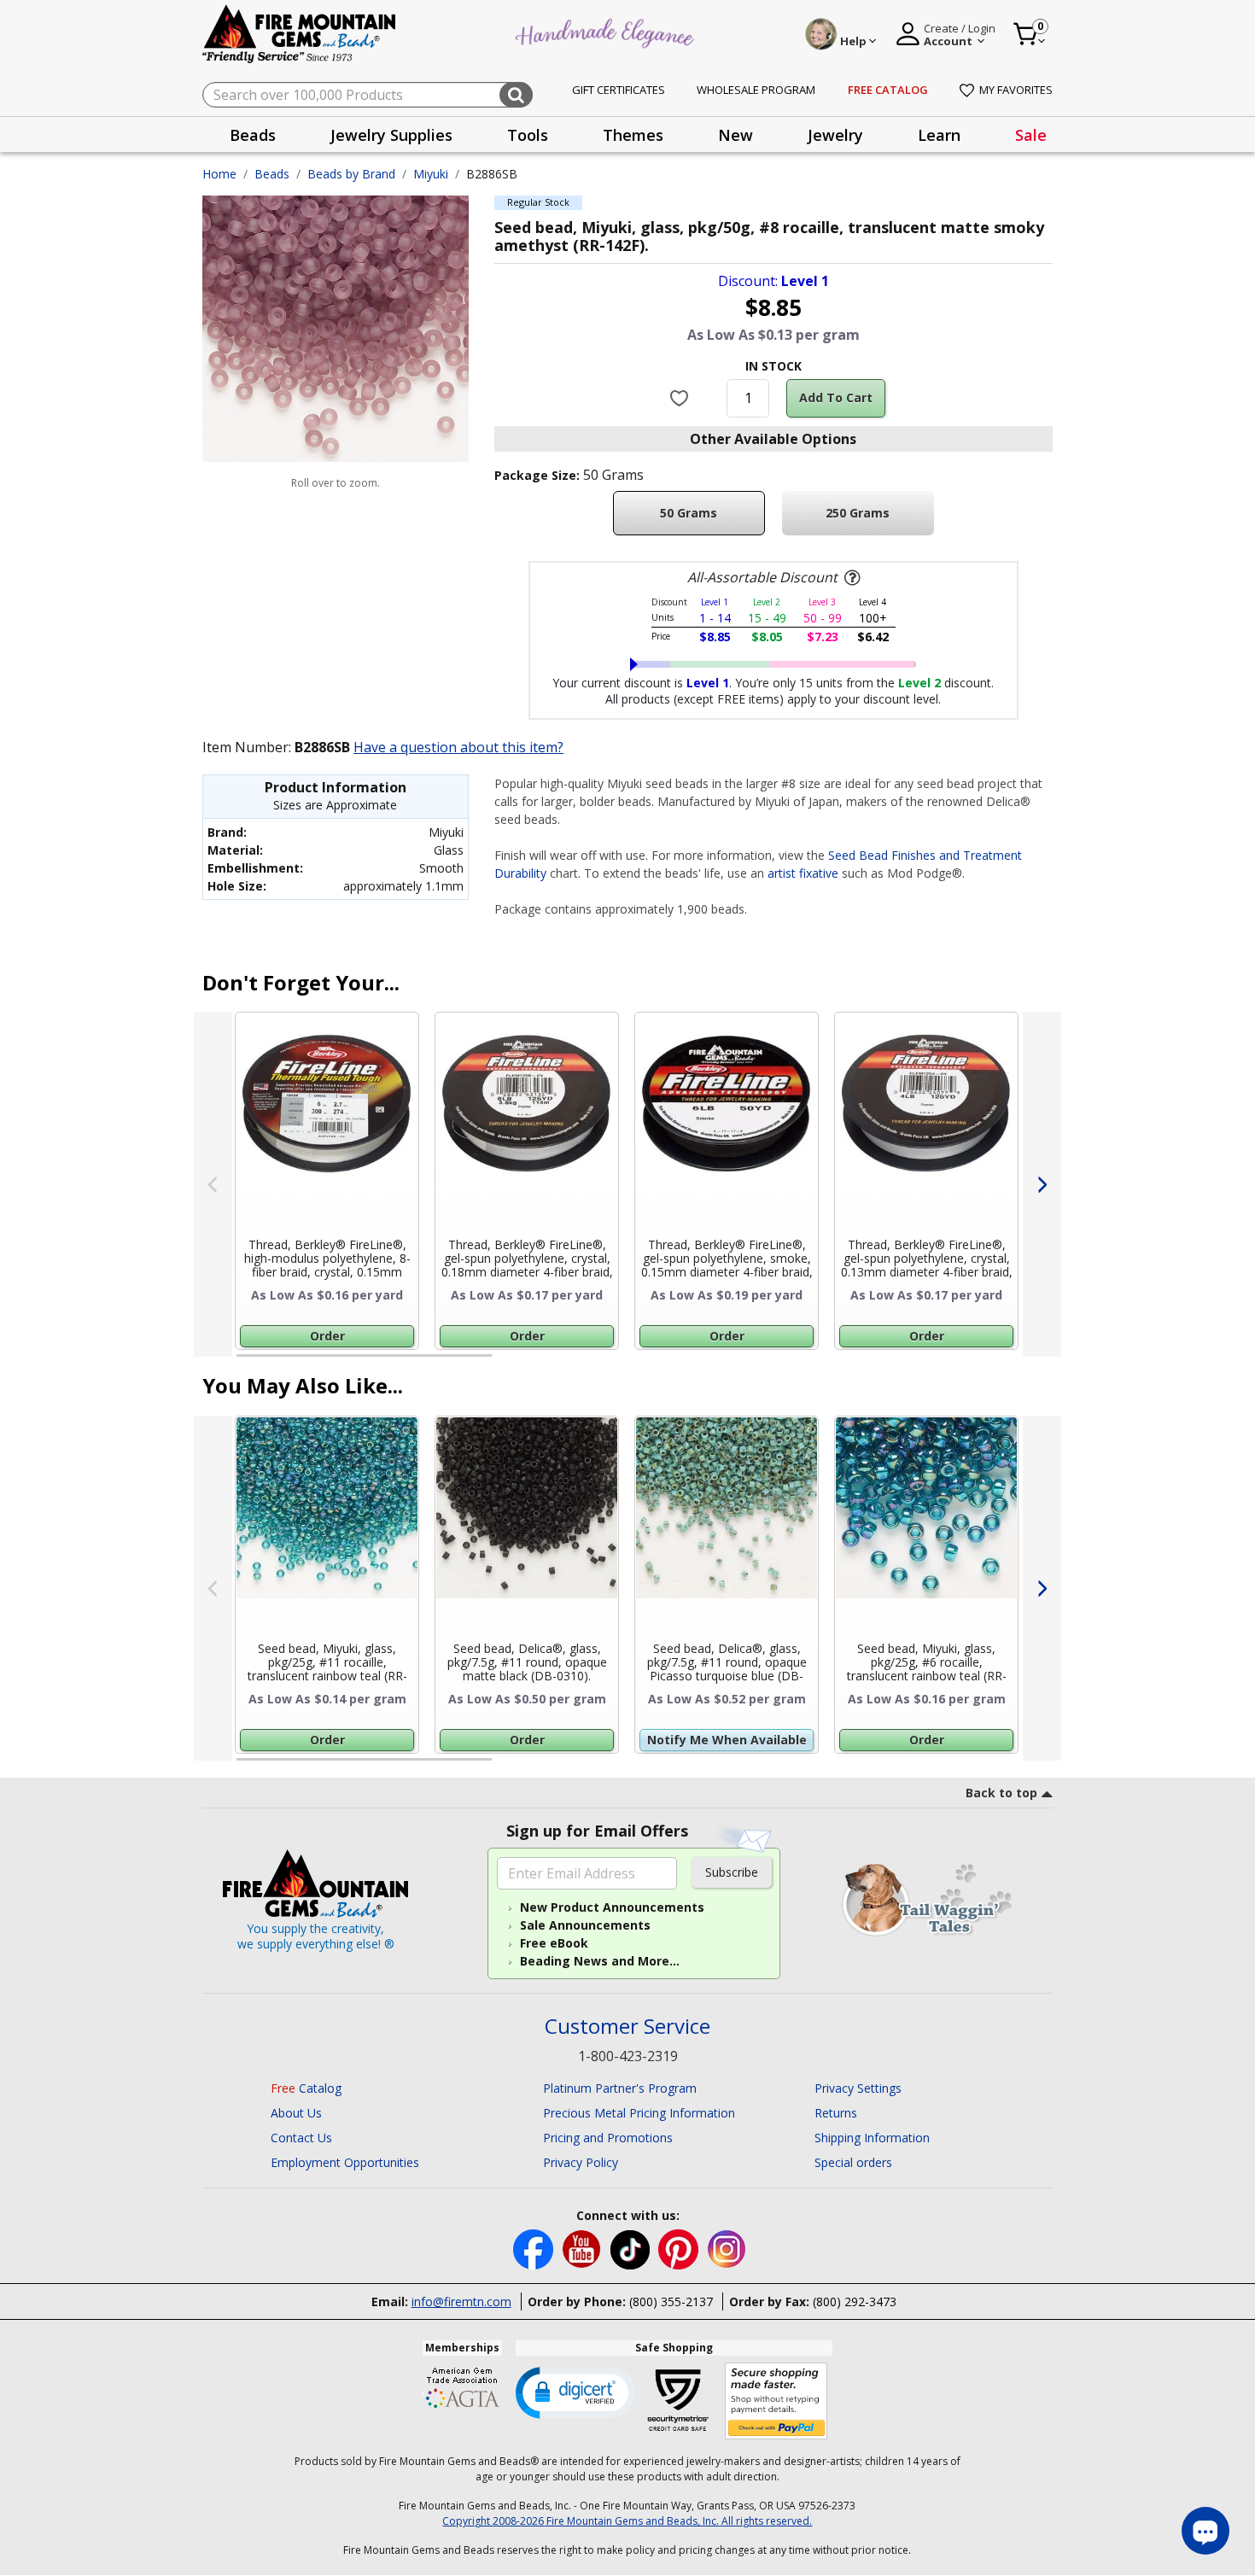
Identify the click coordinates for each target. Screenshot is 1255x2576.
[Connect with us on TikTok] (632, 2249)
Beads (272, 174)
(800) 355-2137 (671, 2301)
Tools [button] (528, 135)
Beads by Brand (351, 174)
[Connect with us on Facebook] (535, 2249)
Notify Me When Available (727, 1740)
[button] (575, 2392)
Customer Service (627, 2027)
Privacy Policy (581, 2162)
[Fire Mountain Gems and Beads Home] (300, 33)
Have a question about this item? (458, 747)
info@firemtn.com (461, 2301)
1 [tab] (245, 1363)
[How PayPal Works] (776, 2401)
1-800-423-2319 (628, 2056)
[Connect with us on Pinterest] (680, 2249)
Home (219, 174)
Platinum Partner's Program (620, 2088)
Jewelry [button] (835, 135)
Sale (1031, 135)
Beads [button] (253, 135)
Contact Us (301, 2138)
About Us (296, 2113)
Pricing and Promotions (608, 2138)
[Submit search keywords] (516, 95)
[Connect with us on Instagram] (727, 2249)
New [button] (735, 135)
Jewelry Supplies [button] (391, 135)
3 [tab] (772, 1363)
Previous (213, 1184)
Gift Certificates (619, 90)
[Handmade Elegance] (607, 31)
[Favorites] (682, 398)
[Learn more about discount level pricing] (850, 578)
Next (1042, 1184)
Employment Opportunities (345, 2162)
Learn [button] (939, 135)
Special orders (853, 2162)
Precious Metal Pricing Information (639, 2113)
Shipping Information (872, 2138)
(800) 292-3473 (855, 2301)
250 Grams (858, 513)
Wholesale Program (756, 90)
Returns (836, 2113)
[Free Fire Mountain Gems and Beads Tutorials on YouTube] (584, 2249)
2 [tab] (509, 1363)
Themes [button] (633, 135)
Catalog (306, 2088)
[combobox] (368, 95)
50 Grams (689, 513)
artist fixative (803, 873)
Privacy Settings (858, 2088)
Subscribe (732, 1872)
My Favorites (1016, 90)
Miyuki (431, 174)
